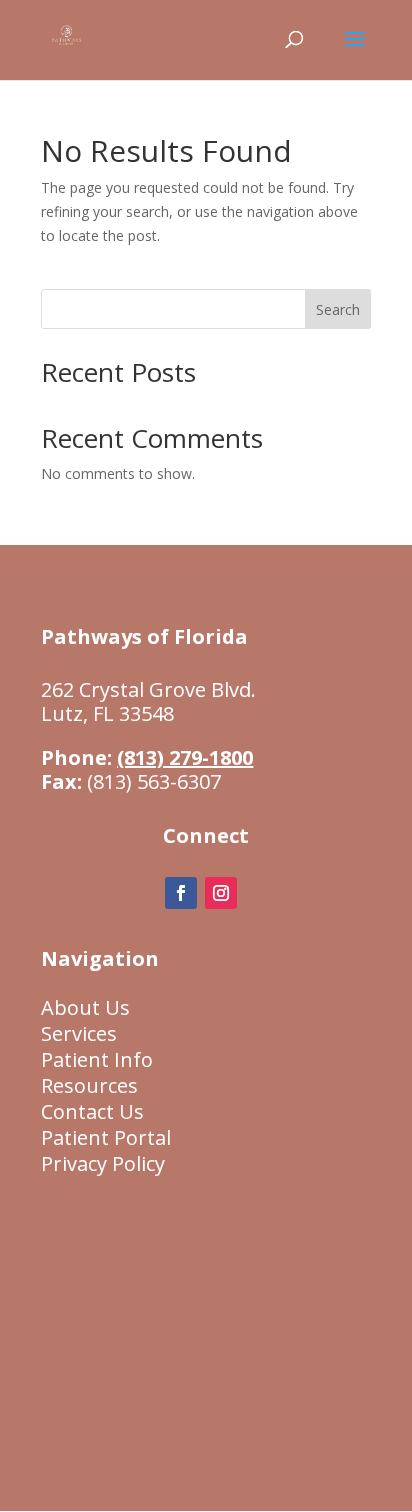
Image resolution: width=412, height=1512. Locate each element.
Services (79, 1033)
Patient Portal (106, 1137)
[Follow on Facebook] (181, 893)
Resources (89, 1085)
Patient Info (97, 1059)
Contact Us (92, 1111)
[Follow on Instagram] (221, 893)
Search (338, 309)
